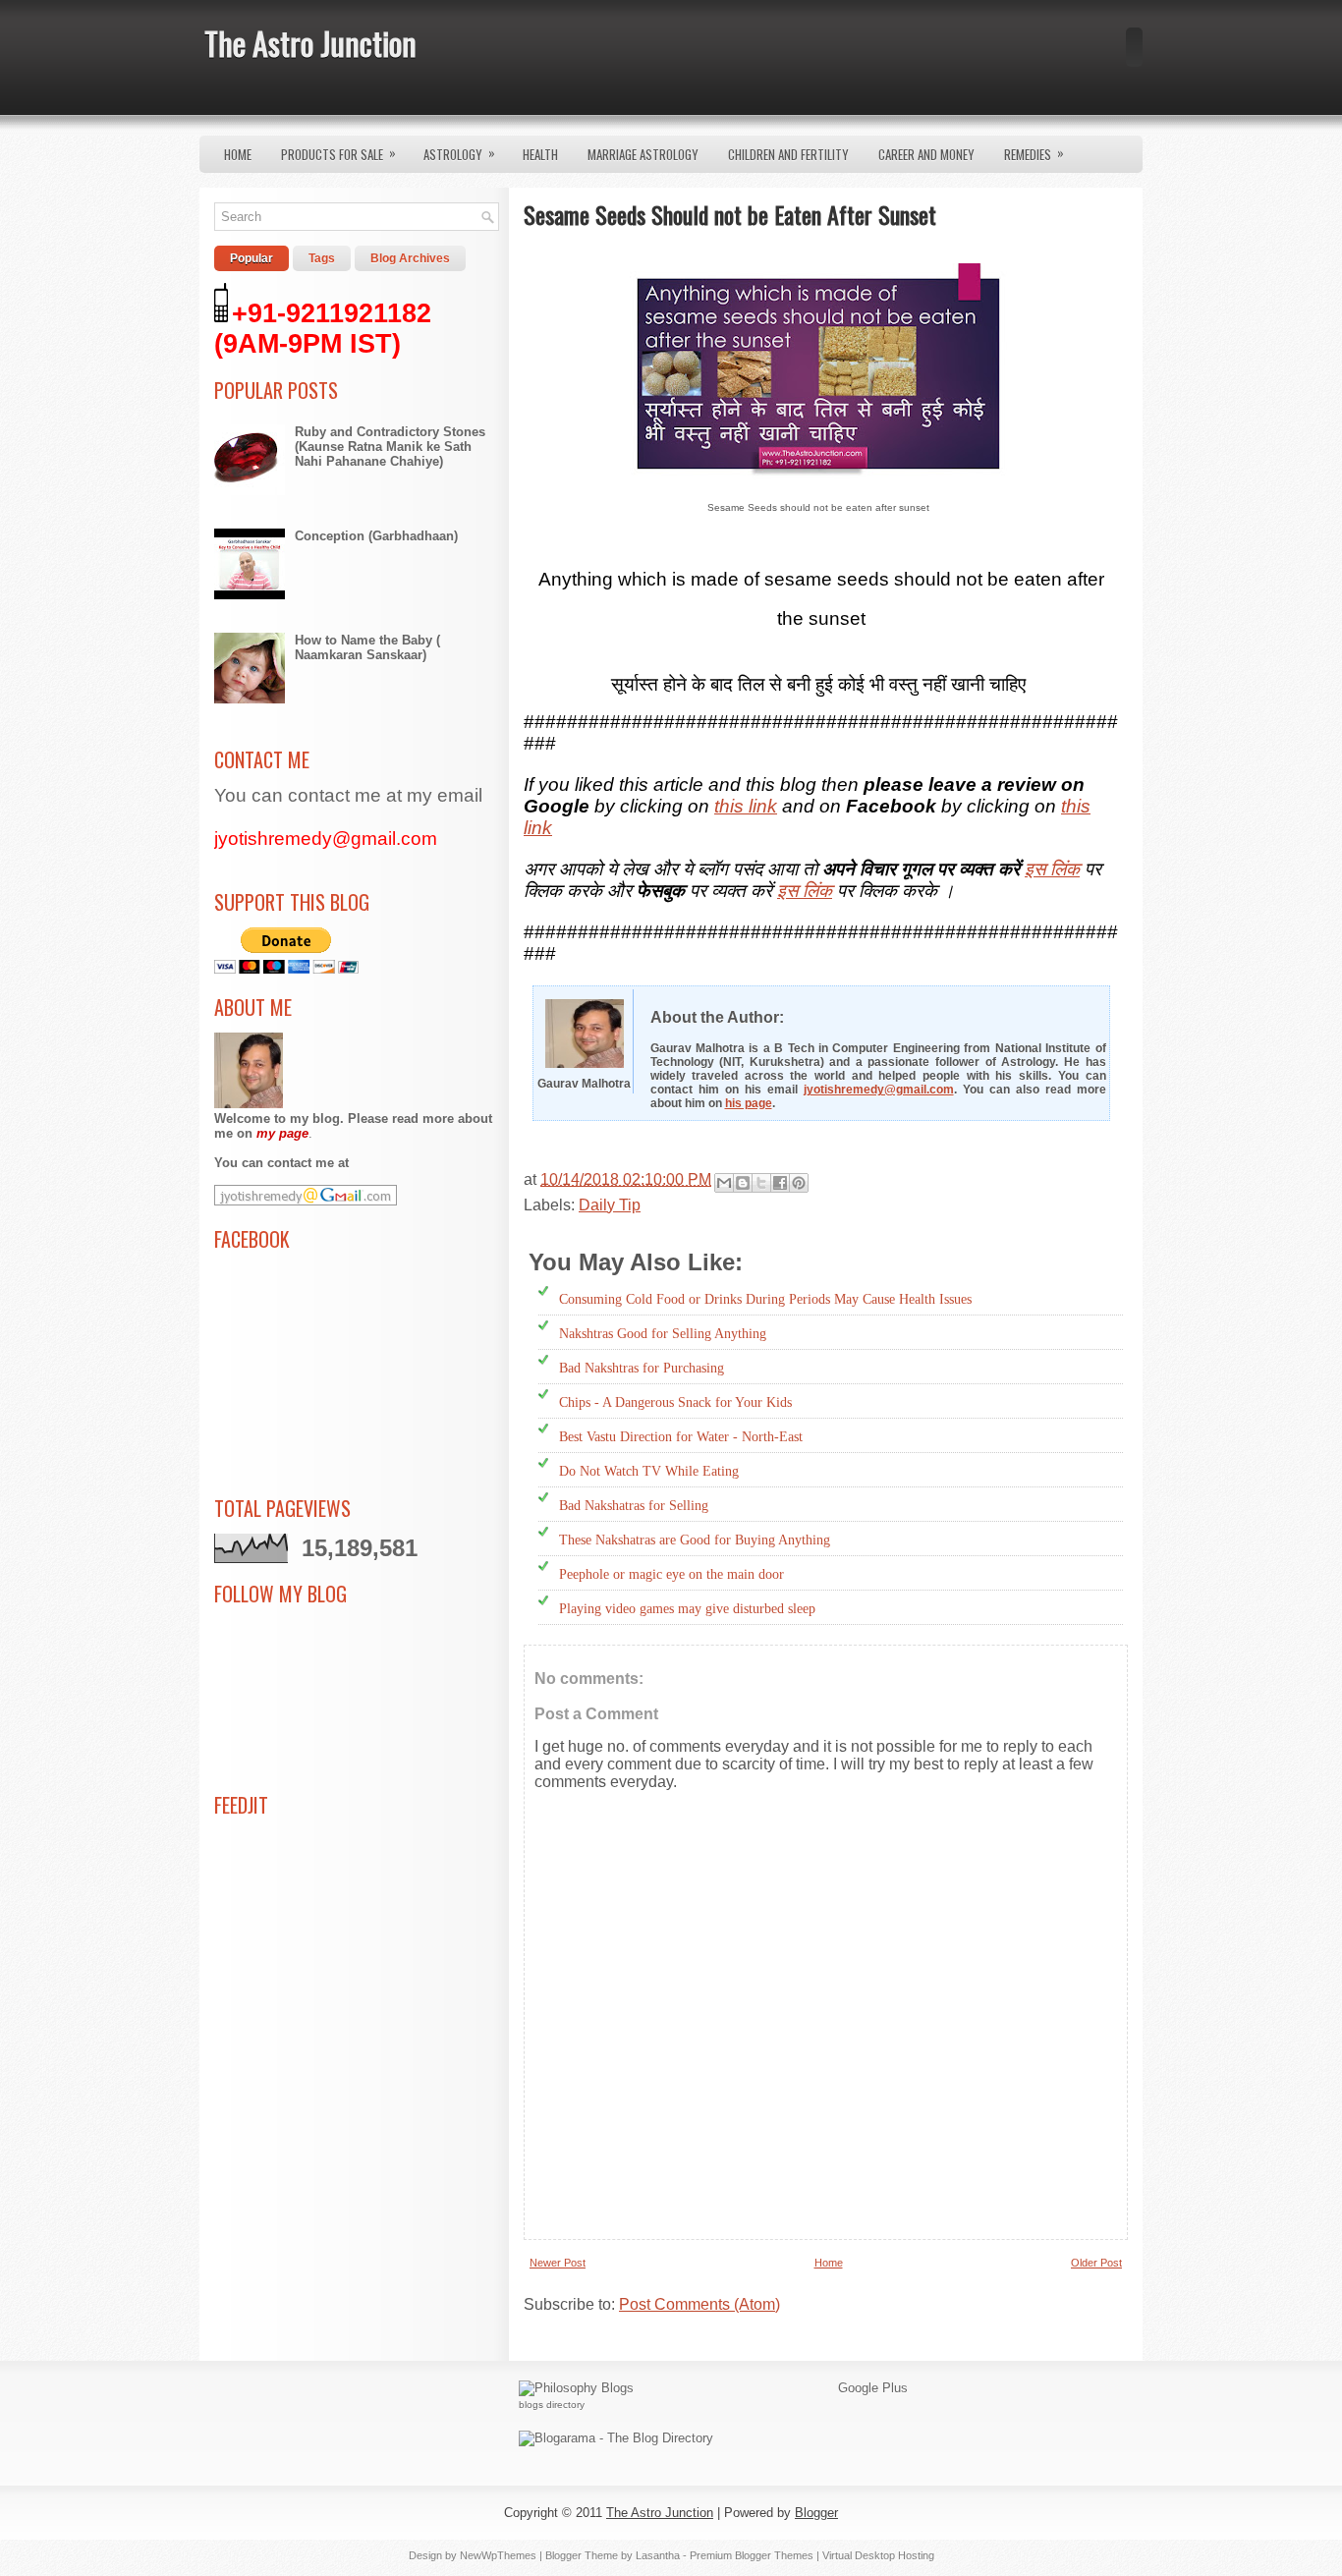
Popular (252, 258)
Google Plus (873, 2388)
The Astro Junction (310, 43)
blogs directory (552, 2405)
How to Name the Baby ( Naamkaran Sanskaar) (367, 647)
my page (282, 1133)
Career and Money (926, 154)
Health (540, 154)
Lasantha (658, 2555)
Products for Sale (338, 153)
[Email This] (724, 1183)
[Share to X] (761, 1183)
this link (746, 806)
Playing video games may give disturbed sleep (687, 1609)
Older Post (1096, 2263)
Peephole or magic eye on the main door (671, 1574)
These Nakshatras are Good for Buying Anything (695, 1540)
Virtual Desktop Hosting (878, 2555)
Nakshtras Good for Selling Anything (663, 1334)
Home (238, 154)
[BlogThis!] (743, 1183)
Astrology (459, 153)
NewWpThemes (498, 2555)
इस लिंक (1052, 869)
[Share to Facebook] (780, 1183)
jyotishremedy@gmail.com (879, 1090)
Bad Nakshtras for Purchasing (642, 1368)
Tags (322, 258)
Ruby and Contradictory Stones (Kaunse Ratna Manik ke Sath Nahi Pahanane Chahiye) (390, 447)
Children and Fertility (788, 154)
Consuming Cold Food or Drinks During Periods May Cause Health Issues (765, 1299)
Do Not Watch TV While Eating (649, 1471)
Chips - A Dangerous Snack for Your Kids (675, 1402)
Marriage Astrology (643, 154)
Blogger (816, 2513)
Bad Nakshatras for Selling (634, 1506)
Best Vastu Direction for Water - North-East (681, 1437)
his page (749, 1103)
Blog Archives (410, 258)
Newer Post (558, 2263)
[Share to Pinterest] (799, 1183)
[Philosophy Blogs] (576, 2388)
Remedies (1034, 153)
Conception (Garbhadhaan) (376, 536)
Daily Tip (610, 1205)
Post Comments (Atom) (699, 2304)
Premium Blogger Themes (752, 2555)
